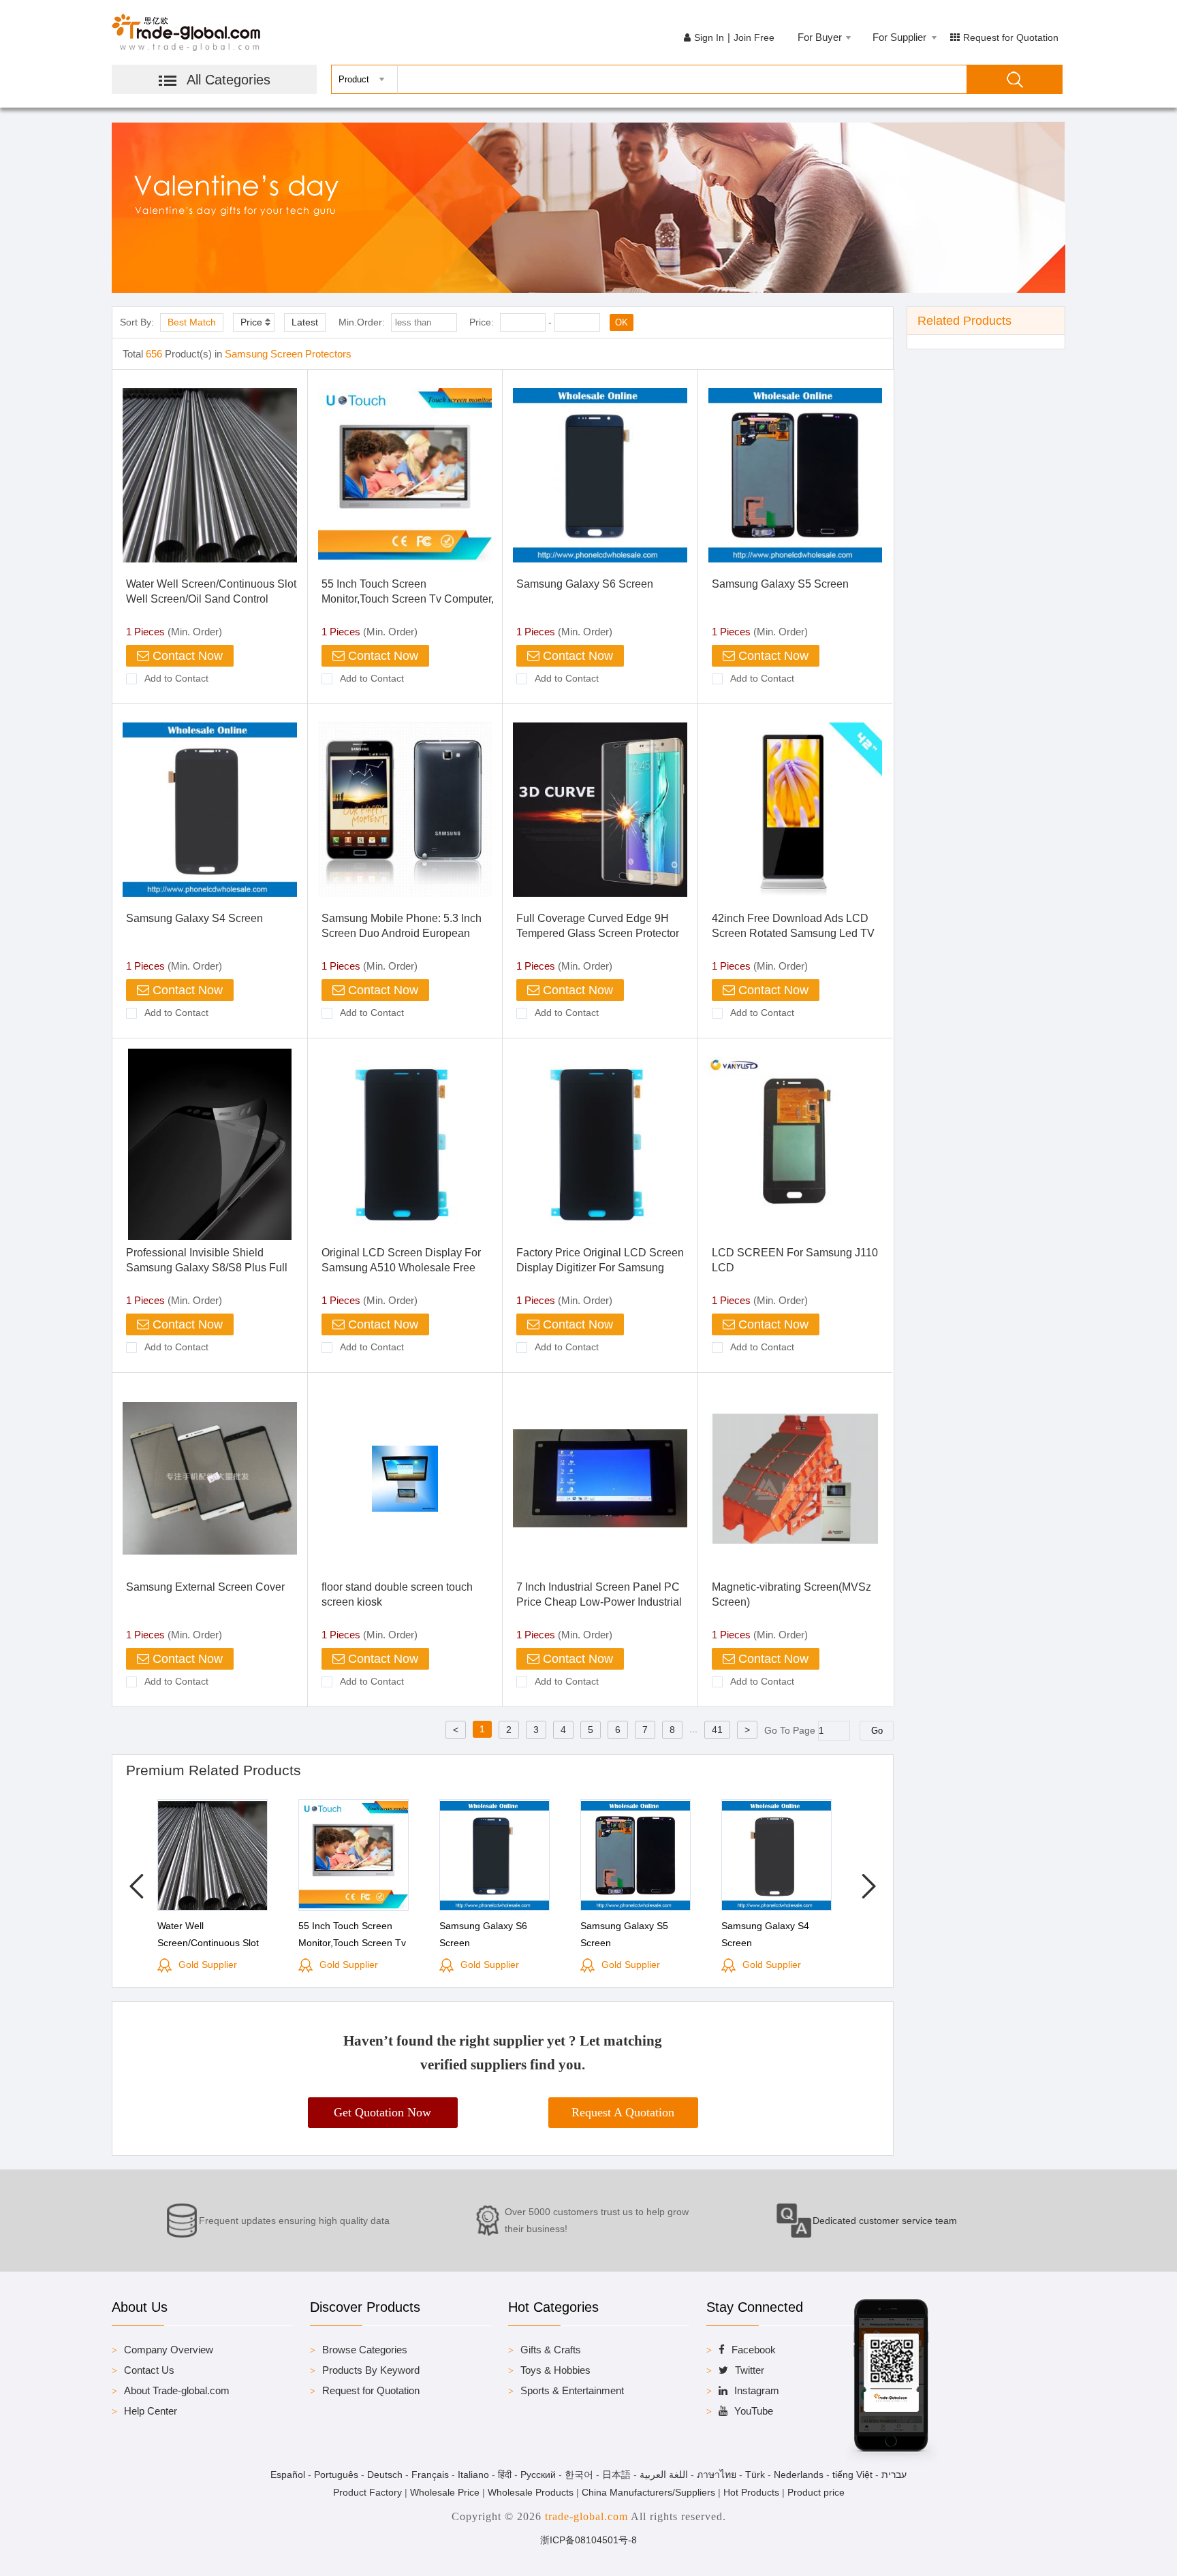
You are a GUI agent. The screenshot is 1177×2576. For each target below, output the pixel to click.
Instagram (757, 2390)
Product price (816, 2492)
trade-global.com (586, 2516)
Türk (755, 2475)
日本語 (616, 2475)
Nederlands (799, 2475)
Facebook (754, 2350)
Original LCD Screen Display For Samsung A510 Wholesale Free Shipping (401, 1268)
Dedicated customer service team (885, 2221)
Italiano (473, 2475)
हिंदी (505, 2475)
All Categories (229, 80)
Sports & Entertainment (572, 2390)
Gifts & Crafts (551, 2350)
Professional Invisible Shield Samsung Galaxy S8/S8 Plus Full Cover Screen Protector (207, 1268)
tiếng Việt (852, 2475)
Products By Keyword (371, 2370)
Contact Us (149, 2370)
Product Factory (367, 2492)
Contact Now (186, 656)
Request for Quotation (1011, 37)
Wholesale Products (531, 2492)
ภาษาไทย (717, 2475)
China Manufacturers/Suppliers (648, 2492)
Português (336, 2475)
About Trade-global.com (177, 2390)
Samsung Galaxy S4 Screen (194, 918)
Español (288, 2475)
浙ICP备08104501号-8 (588, 2540)
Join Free (754, 37)
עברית (894, 2475)
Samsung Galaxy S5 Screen (780, 584)
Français (430, 2475)
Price (251, 322)
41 (717, 1730)
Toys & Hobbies (555, 2370)
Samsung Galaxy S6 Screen (585, 584)
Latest (305, 322)
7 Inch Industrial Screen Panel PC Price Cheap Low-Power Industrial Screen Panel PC (599, 1602)
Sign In (709, 37)
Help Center (151, 2411)
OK (622, 322)
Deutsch (385, 2475)
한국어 (579, 2475)
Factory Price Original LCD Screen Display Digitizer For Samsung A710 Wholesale (600, 1268)
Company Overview (169, 2350)
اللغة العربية (664, 2475)
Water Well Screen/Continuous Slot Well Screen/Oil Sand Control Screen (211, 599)
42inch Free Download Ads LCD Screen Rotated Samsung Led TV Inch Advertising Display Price (793, 933)
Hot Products (751, 2492)
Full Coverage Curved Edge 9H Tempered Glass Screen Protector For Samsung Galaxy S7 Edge (598, 933)
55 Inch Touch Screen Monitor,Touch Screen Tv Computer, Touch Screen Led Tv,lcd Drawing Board (354, 1952)
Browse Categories (365, 2350)
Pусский (538, 2475)
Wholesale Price (445, 2492)
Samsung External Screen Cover (205, 1587)
